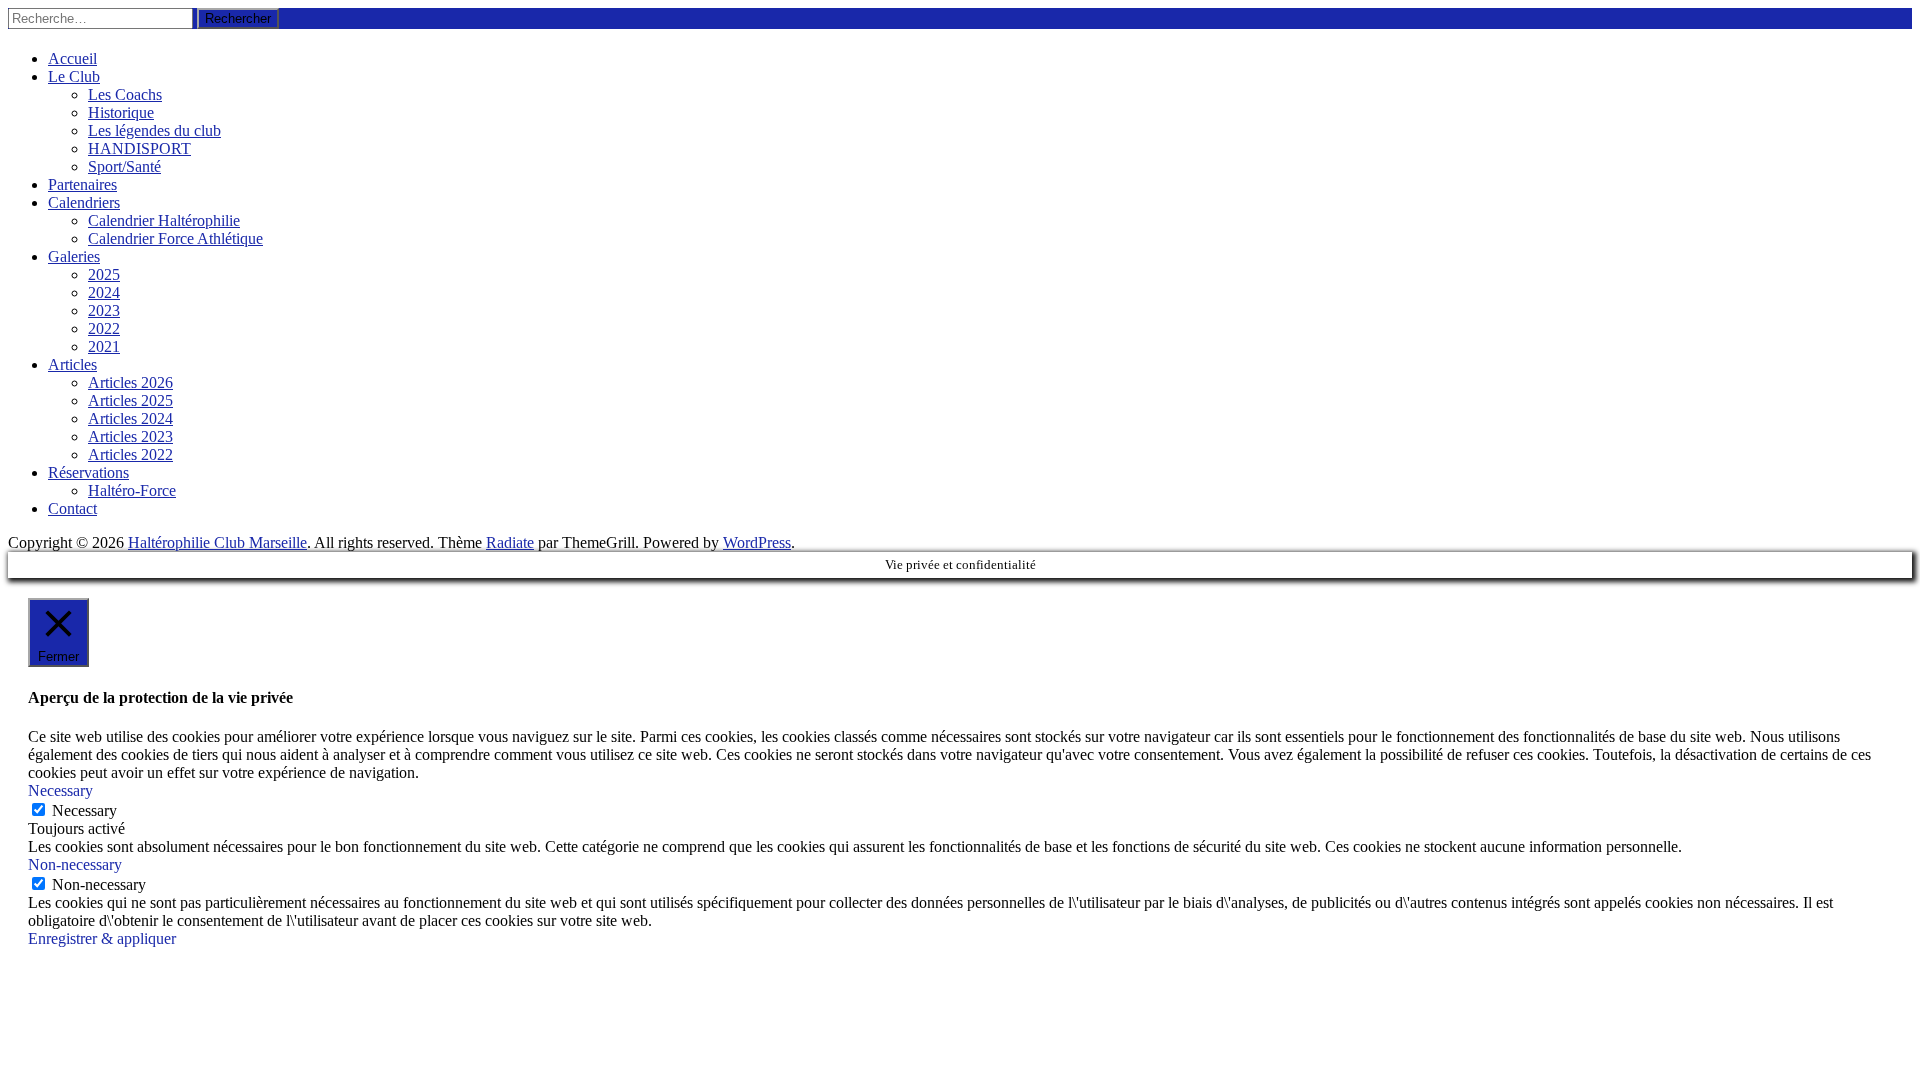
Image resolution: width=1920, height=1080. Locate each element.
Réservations (88, 472)
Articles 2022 (130, 454)
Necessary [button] (60, 790)
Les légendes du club (154, 130)
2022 (104, 328)
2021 (104, 346)
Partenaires (82, 184)
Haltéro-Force (132, 490)
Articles (72, 364)
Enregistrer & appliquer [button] (102, 938)
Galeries (74, 256)
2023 (104, 310)
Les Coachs (125, 94)
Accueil (72, 58)
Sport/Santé (124, 166)
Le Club (74, 76)
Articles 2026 (130, 382)
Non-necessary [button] (75, 864)
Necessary (84, 810)
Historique (121, 112)
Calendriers (84, 202)
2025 (104, 274)
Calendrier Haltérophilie (164, 220)
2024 (104, 292)
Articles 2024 (130, 418)
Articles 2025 (130, 400)
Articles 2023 (130, 436)
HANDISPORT (139, 148)
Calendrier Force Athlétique (175, 238)
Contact (72, 508)
